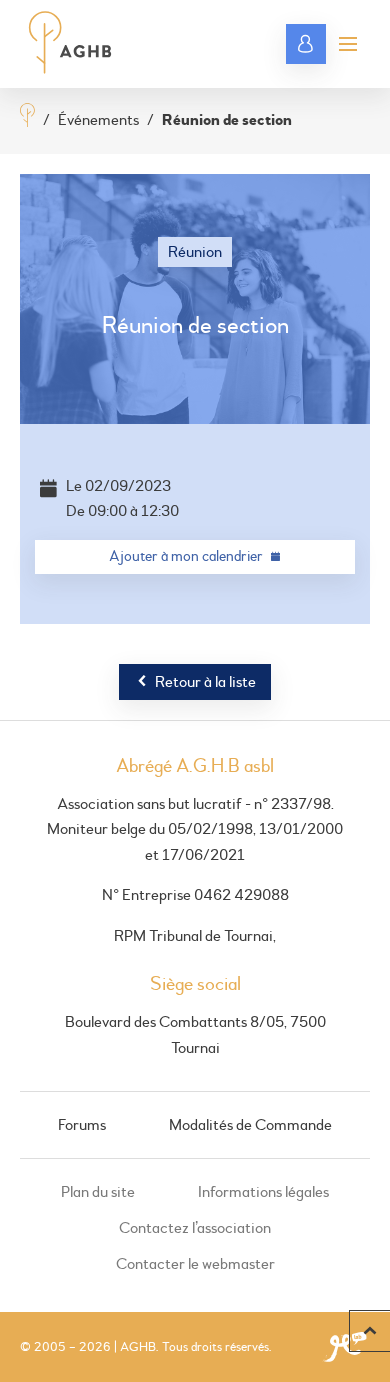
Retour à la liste (205, 682)
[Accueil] (27, 117)
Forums (82, 1125)
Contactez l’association (195, 1228)
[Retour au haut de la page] (369, 1331)
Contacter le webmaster (195, 1264)
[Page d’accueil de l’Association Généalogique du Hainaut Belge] (70, 44)
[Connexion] (306, 44)
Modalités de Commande (250, 1125)
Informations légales (263, 1192)
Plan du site (98, 1192)
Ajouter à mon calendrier (186, 556)
